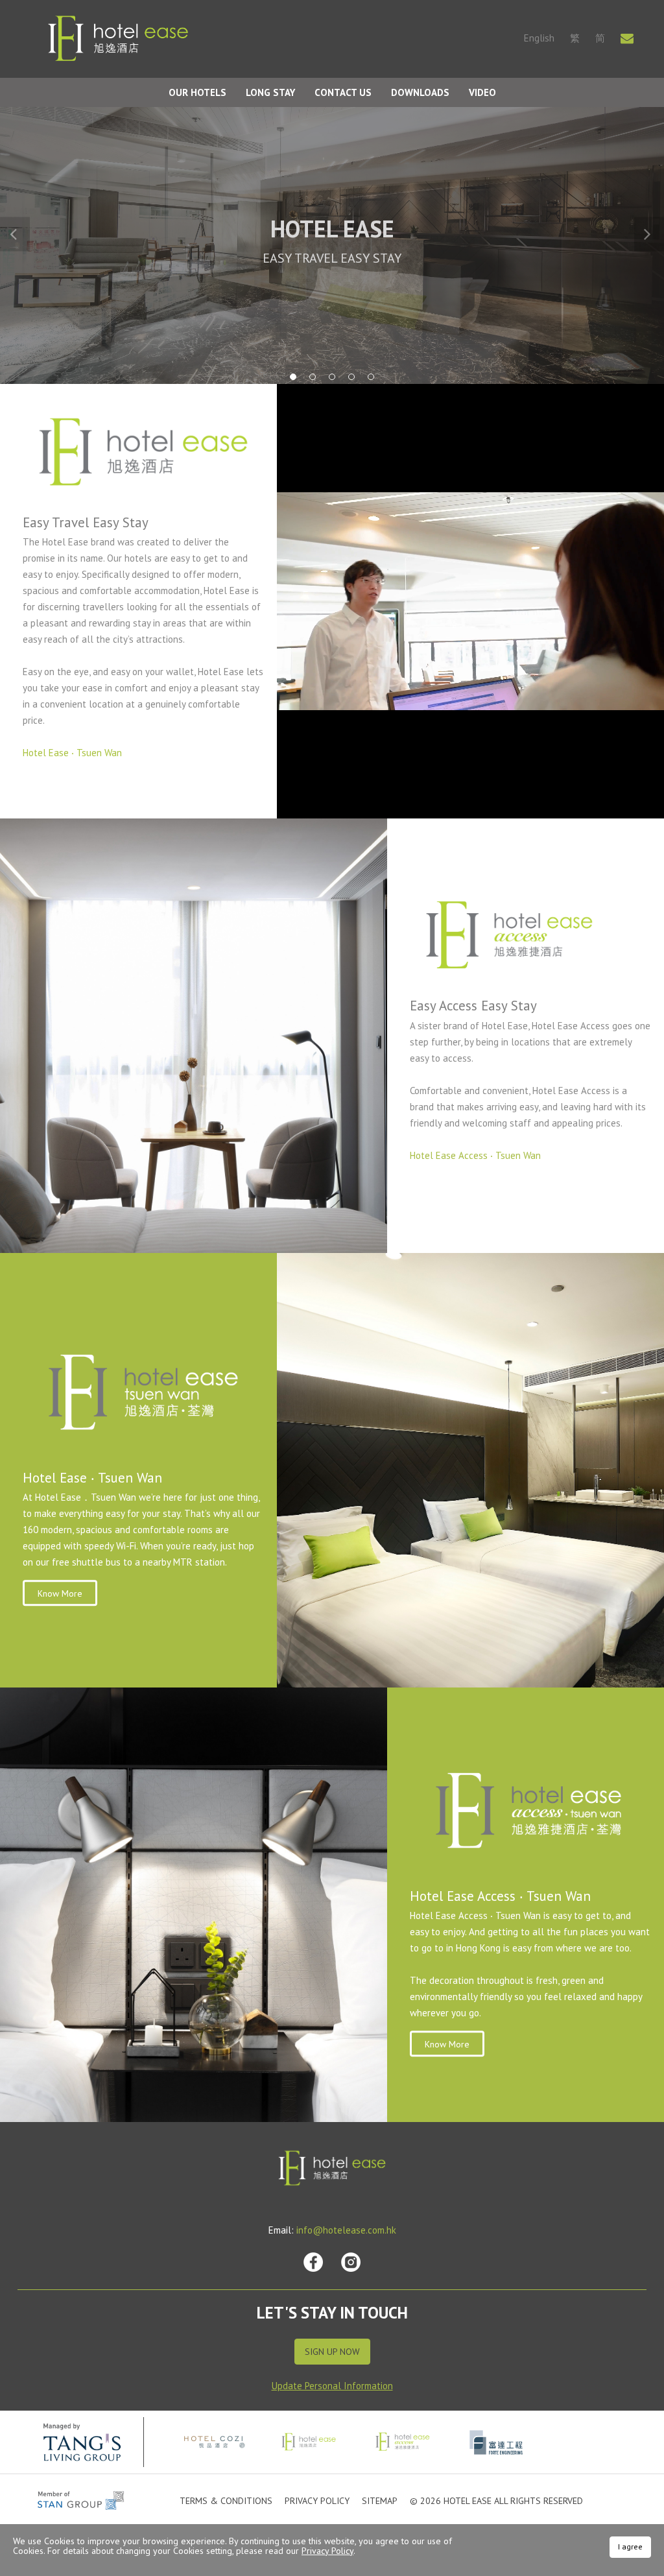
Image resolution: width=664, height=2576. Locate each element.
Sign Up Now (332, 2352)
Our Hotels (197, 92)
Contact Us (343, 92)
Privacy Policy (317, 2501)
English (539, 38)
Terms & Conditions (226, 2501)
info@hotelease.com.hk (346, 2230)
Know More (60, 1593)
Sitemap (380, 2501)
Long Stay (270, 92)
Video (482, 92)
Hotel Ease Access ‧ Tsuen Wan (475, 1155)
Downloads (420, 92)
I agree (630, 2546)
